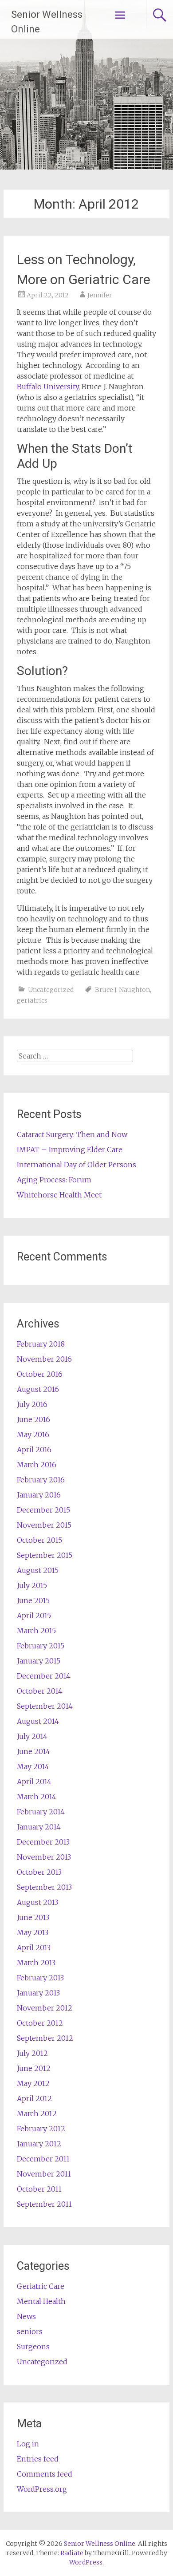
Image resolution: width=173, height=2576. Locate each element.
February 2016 (41, 1480)
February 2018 (41, 1344)
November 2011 (44, 2174)
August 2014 (38, 1721)
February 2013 (40, 1978)
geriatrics (32, 1000)
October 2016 (40, 1374)
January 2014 (39, 1827)
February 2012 (41, 2129)
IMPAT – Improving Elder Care (70, 1150)
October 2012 (40, 2023)
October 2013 (39, 1872)
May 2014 (33, 1766)
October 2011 (39, 2189)
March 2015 (36, 1631)
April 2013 (34, 1948)
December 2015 (43, 1510)
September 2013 (44, 1887)
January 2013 (38, 1993)
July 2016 (32, 1404)
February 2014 (41, 1812)
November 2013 (44, 1857)
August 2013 (37, 1902)
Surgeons (33, 2347)
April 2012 (34, 2098)
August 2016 (38, 1389)
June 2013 (33, 1917)
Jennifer (100, 295)
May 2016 (33, 1434)
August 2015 (38, 1570)
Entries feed (38, 2459)
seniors (30, 2331)
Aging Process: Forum (54, 1180)
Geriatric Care (41, 2286)
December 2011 (43, 2159)
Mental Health (41, 2301)
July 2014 (32, 1736)
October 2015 (39, 1540)
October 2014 (40, 1691)
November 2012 (45, 2008)
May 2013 (33, 1932)
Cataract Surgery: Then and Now (72, 1134)
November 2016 (44, 1359)
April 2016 (34, 1450)
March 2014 (37, 1797)
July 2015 (32, 1585)
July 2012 (32, 2053)
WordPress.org (42, 2489)
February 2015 (41, 1646)
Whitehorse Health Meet (59, 1195)
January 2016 (39, 1495)
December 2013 (43, 1842)
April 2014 (34, 1782)
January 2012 (39, 2144)
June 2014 (33, 1751)
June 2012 (34, 2068)
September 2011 (44, 2204)
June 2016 (33, 1419)
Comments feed (45, 2474)
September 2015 (45, 1555)
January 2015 (39, 1661)
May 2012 (33, 2083)
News (26, 2316)
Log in (28, 2444)
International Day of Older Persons (77, 1165)
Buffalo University (48, 387)
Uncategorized (51, 990)
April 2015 (34, 1616)
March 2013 (36, 1963)
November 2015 (44, 1525)
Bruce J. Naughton (122, 990)
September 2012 (45, 2038)
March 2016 (37, 1465)
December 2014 (44, 1676)
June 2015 (33, 1600)
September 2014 (45, 1706)
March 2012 (37, 2114)
